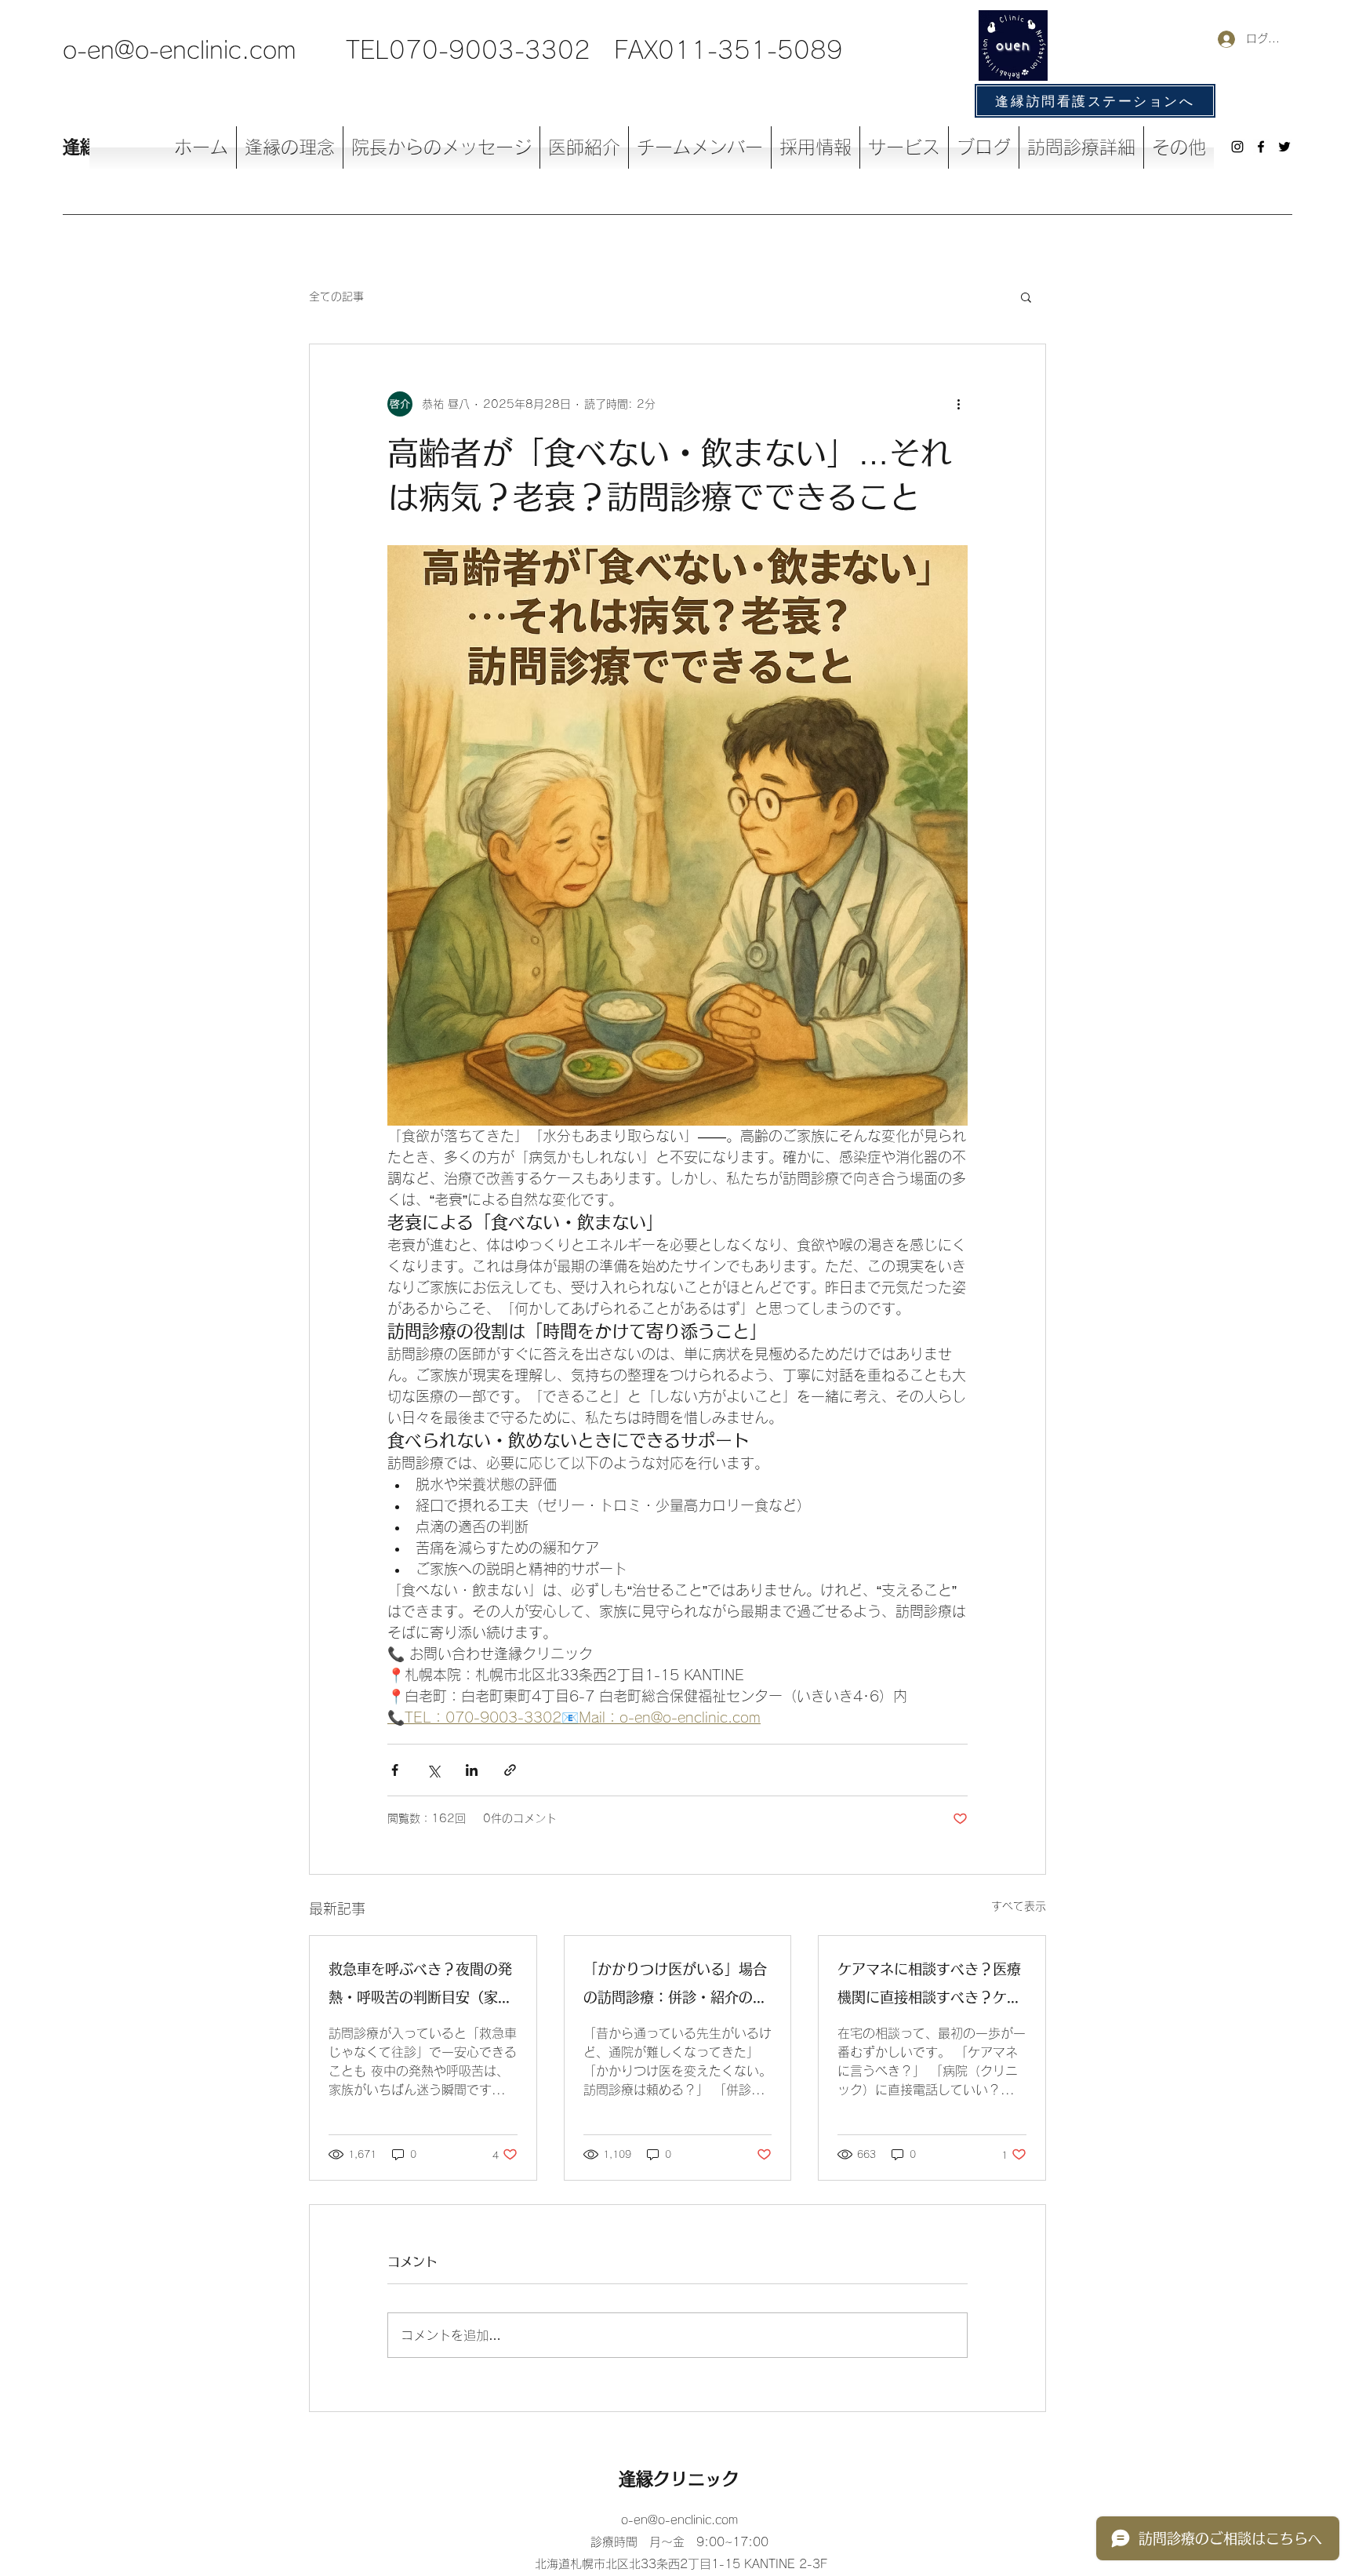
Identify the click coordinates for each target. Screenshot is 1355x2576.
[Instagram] (1237, 147)
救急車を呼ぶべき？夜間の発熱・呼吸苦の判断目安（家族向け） (420, 1987)
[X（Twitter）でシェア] (433, 1770)
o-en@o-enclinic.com (180, 50)
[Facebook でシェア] (395, 1770)
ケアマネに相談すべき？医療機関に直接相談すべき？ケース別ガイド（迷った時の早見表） (929, 1987)
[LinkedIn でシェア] (472, 1770)
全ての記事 (336, 297)
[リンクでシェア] (510, 1770)
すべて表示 (1019, 1906)
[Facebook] (1261, 147)
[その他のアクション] (958, 404)
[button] (1026, 297)
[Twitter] (1284, 147)
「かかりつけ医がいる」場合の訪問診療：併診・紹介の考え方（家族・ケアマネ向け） (675, 1987)
